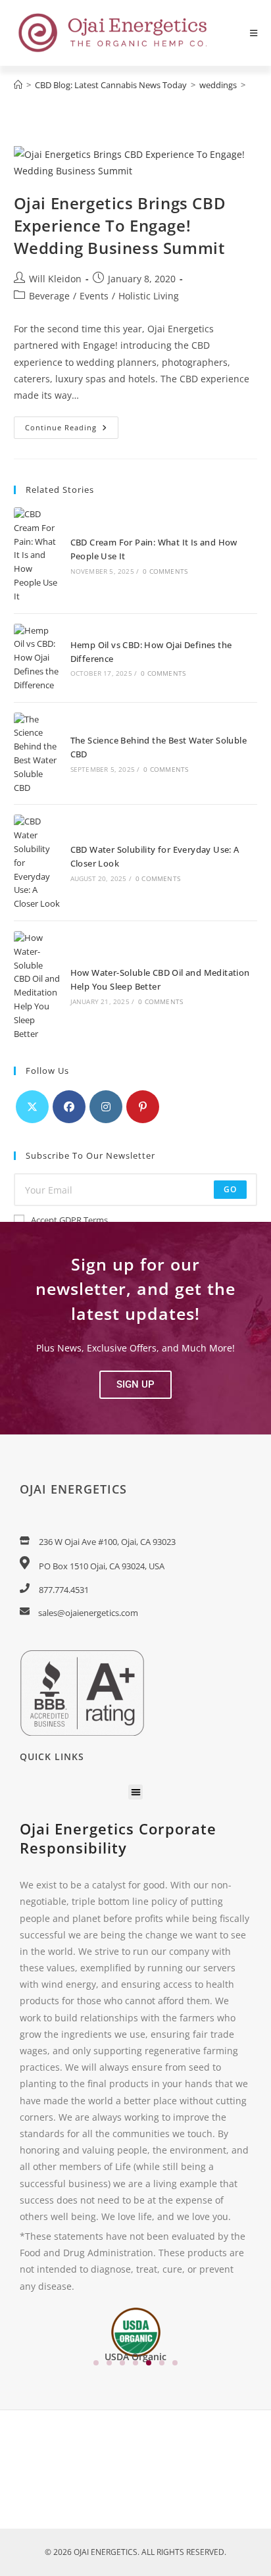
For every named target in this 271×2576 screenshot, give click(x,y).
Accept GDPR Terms (69, 1220)
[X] (32, 1107)
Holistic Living (149, 296)
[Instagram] (106, 1107)
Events (94, 296)
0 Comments (165, 571)
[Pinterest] (143, 1107)
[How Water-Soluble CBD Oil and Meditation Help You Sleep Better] (37, 986)
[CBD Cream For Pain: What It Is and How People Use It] (37, 555)
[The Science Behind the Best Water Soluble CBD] (37, 754)
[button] (135, 1385)
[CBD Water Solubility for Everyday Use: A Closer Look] (37, 863)
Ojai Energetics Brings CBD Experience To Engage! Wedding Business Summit (120, 225)
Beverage (49, 296)
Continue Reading (72, 424)
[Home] (18, 85)
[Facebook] (69, 1107)
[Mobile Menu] (254, 33)
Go (230, 1189)
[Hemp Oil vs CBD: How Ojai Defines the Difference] (37, 658)
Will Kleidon (55, 279)
